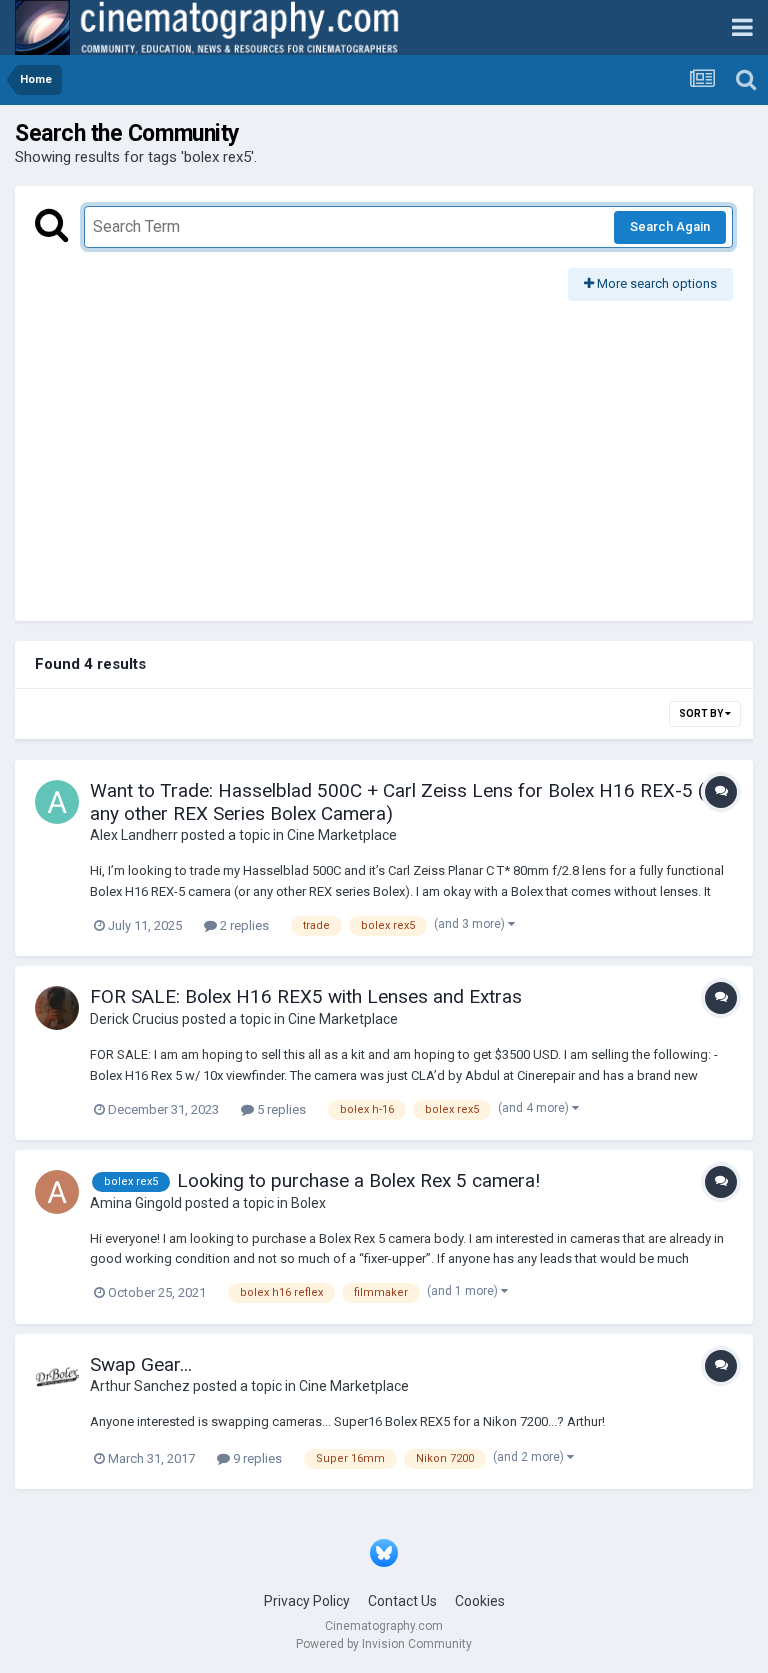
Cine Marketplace (342, 835)
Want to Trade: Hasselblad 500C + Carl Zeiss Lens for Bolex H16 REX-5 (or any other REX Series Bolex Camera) (406, 802)
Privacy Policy (307, 1601)
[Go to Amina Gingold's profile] (57, 1192)
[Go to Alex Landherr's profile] (57, 802)
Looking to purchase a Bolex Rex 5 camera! (358, 1180)
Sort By (702, 713)
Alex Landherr (134, 835)
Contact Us (402, 1601)
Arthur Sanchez (140, 1386)
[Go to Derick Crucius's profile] (57, 1008)
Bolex (308, 1203)
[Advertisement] (384, 451)
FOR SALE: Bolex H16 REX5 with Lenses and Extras (306, 996)
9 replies (256, 1458)
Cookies (480, 1601)
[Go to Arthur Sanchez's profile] (57, 1376)
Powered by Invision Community (384, 1644)
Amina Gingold (136, 1203)
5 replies (280, 1109)
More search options (655, 283)
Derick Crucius (134, 1019)
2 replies (243, 925)
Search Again (670, 226)
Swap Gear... (141, 1364)
